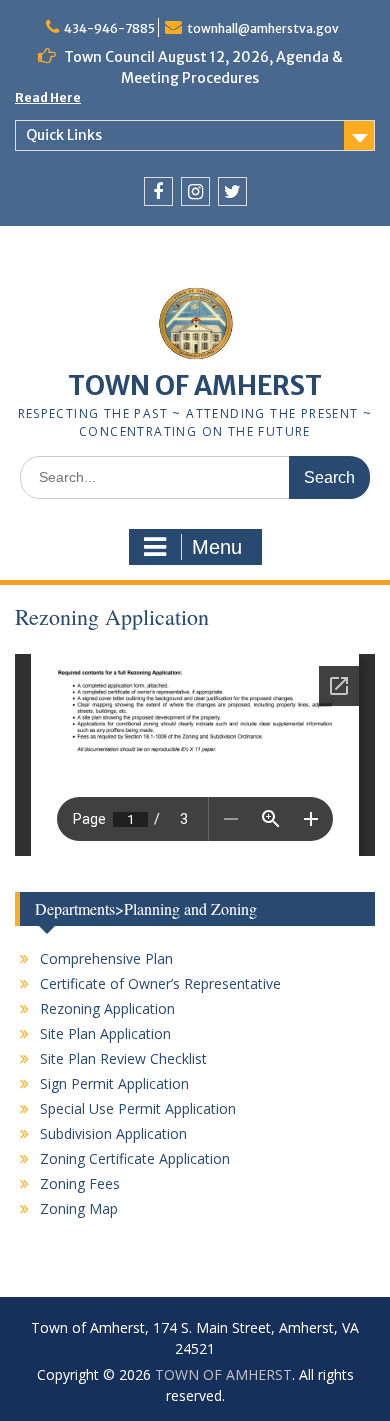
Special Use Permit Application (138, 1108)
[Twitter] (232, 191)
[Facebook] (158, 191)
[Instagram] (195, 191)
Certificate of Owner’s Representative (160, 983)
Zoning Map (79, 1208)
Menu (217, 547)
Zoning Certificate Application (135, 1158)
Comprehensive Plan (106, 958)
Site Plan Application (105, 1033)
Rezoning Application (107, 1008)
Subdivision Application (113, 1133)
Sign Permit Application (114, 1083)
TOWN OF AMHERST (195, 385)
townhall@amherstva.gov (263, 28)
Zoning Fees (80, 1183)
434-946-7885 (109, 28)
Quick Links (64, 135)
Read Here (48, 97)
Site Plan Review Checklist (123, 1058)
